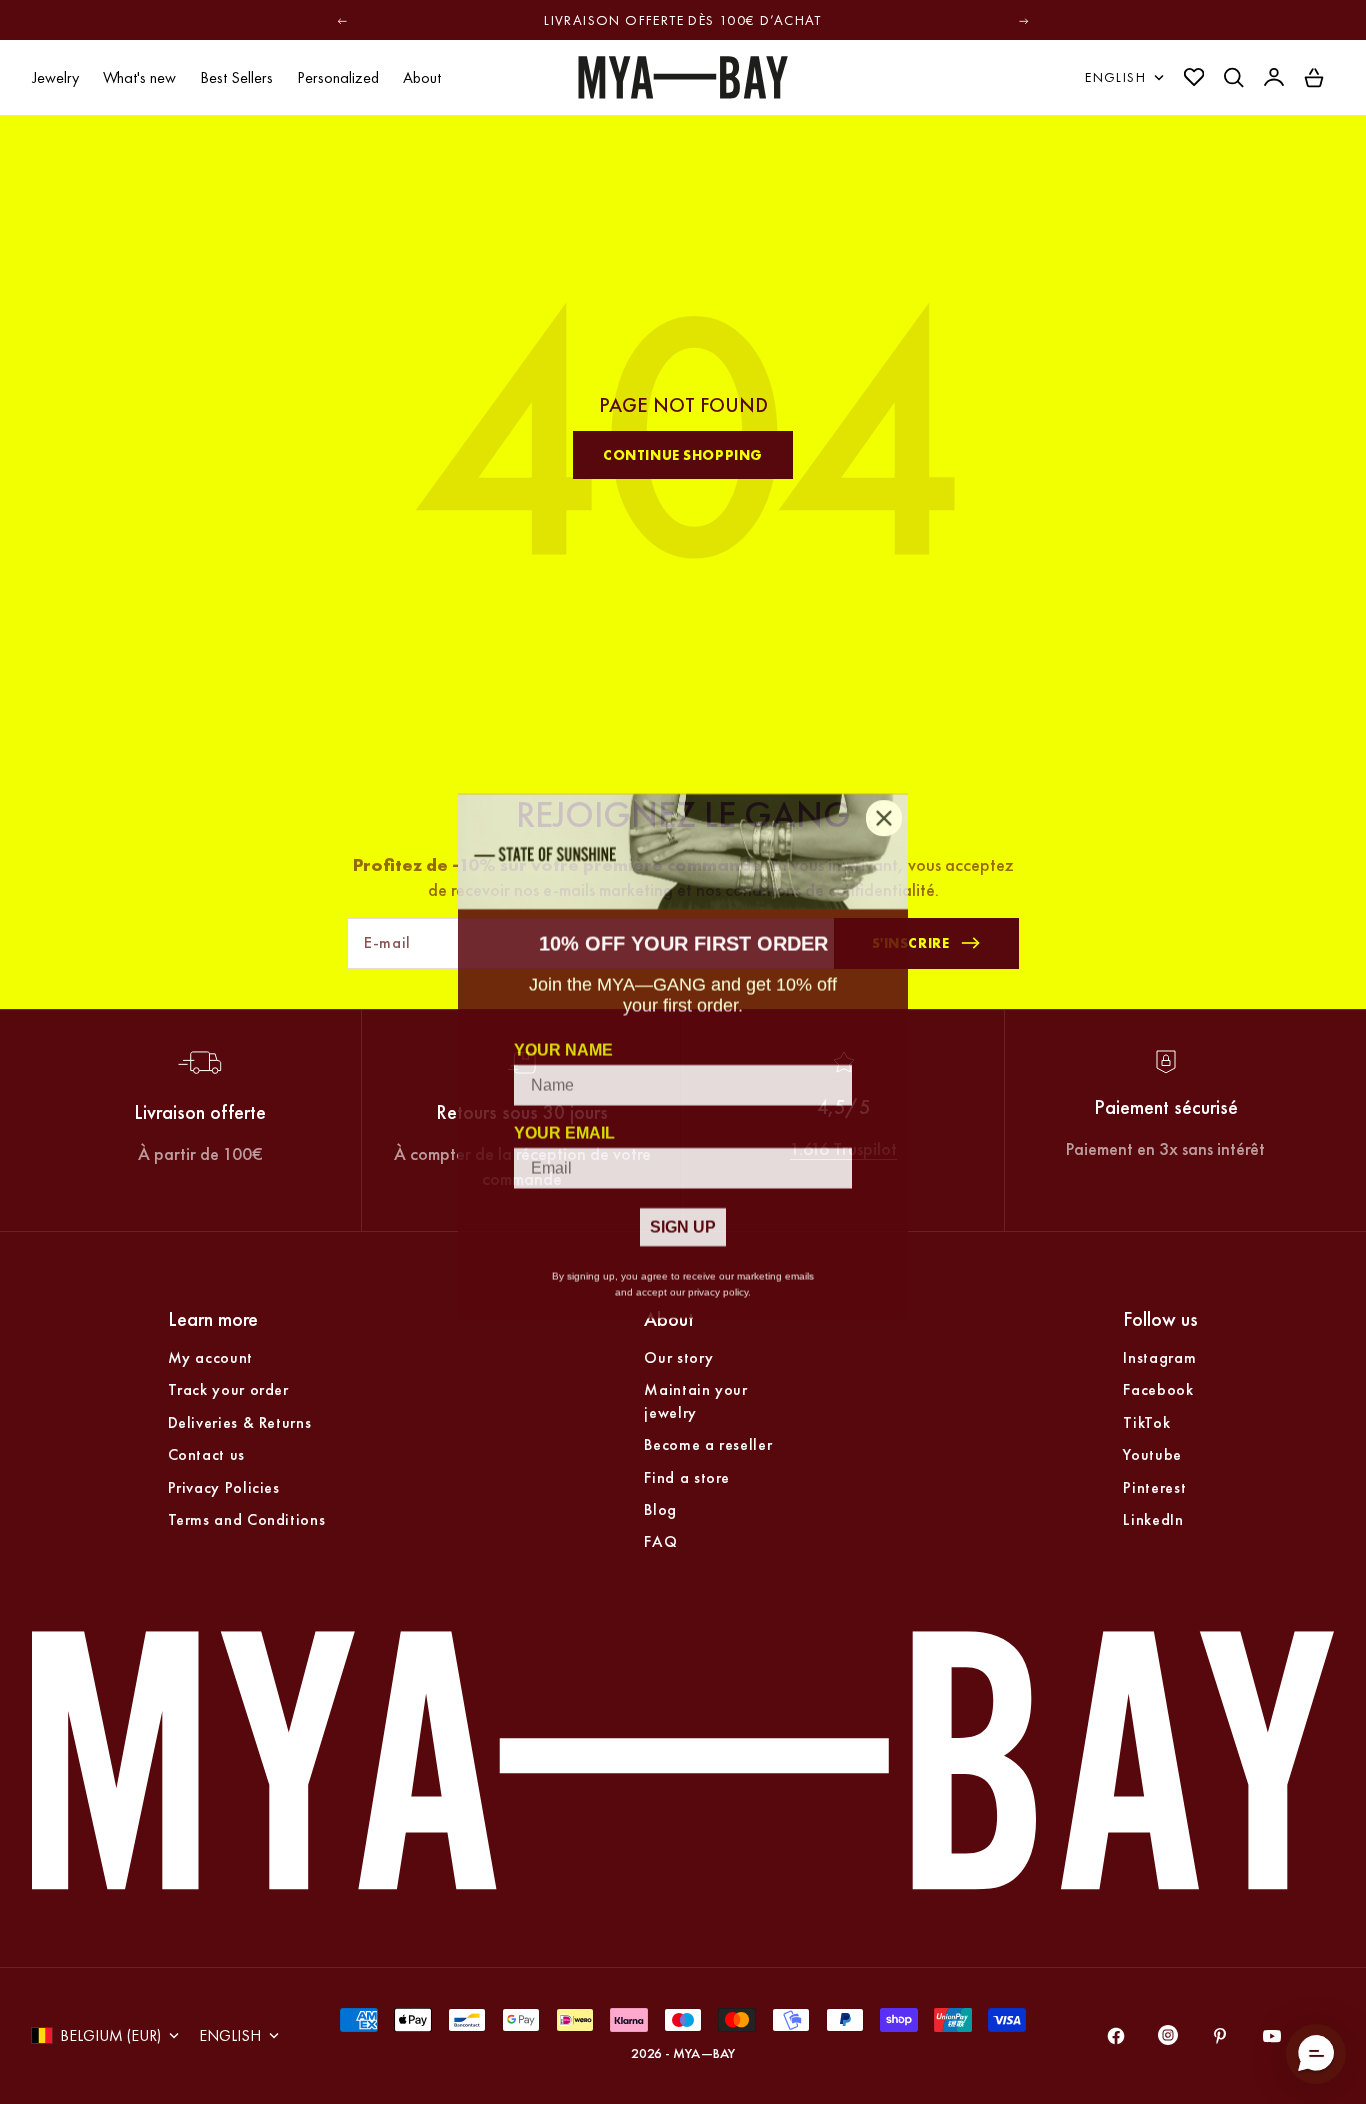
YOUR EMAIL (564, 1128)
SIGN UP (683, 1222)
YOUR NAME (563, 1045)
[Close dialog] (884, 814)
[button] (1316, 2054)
